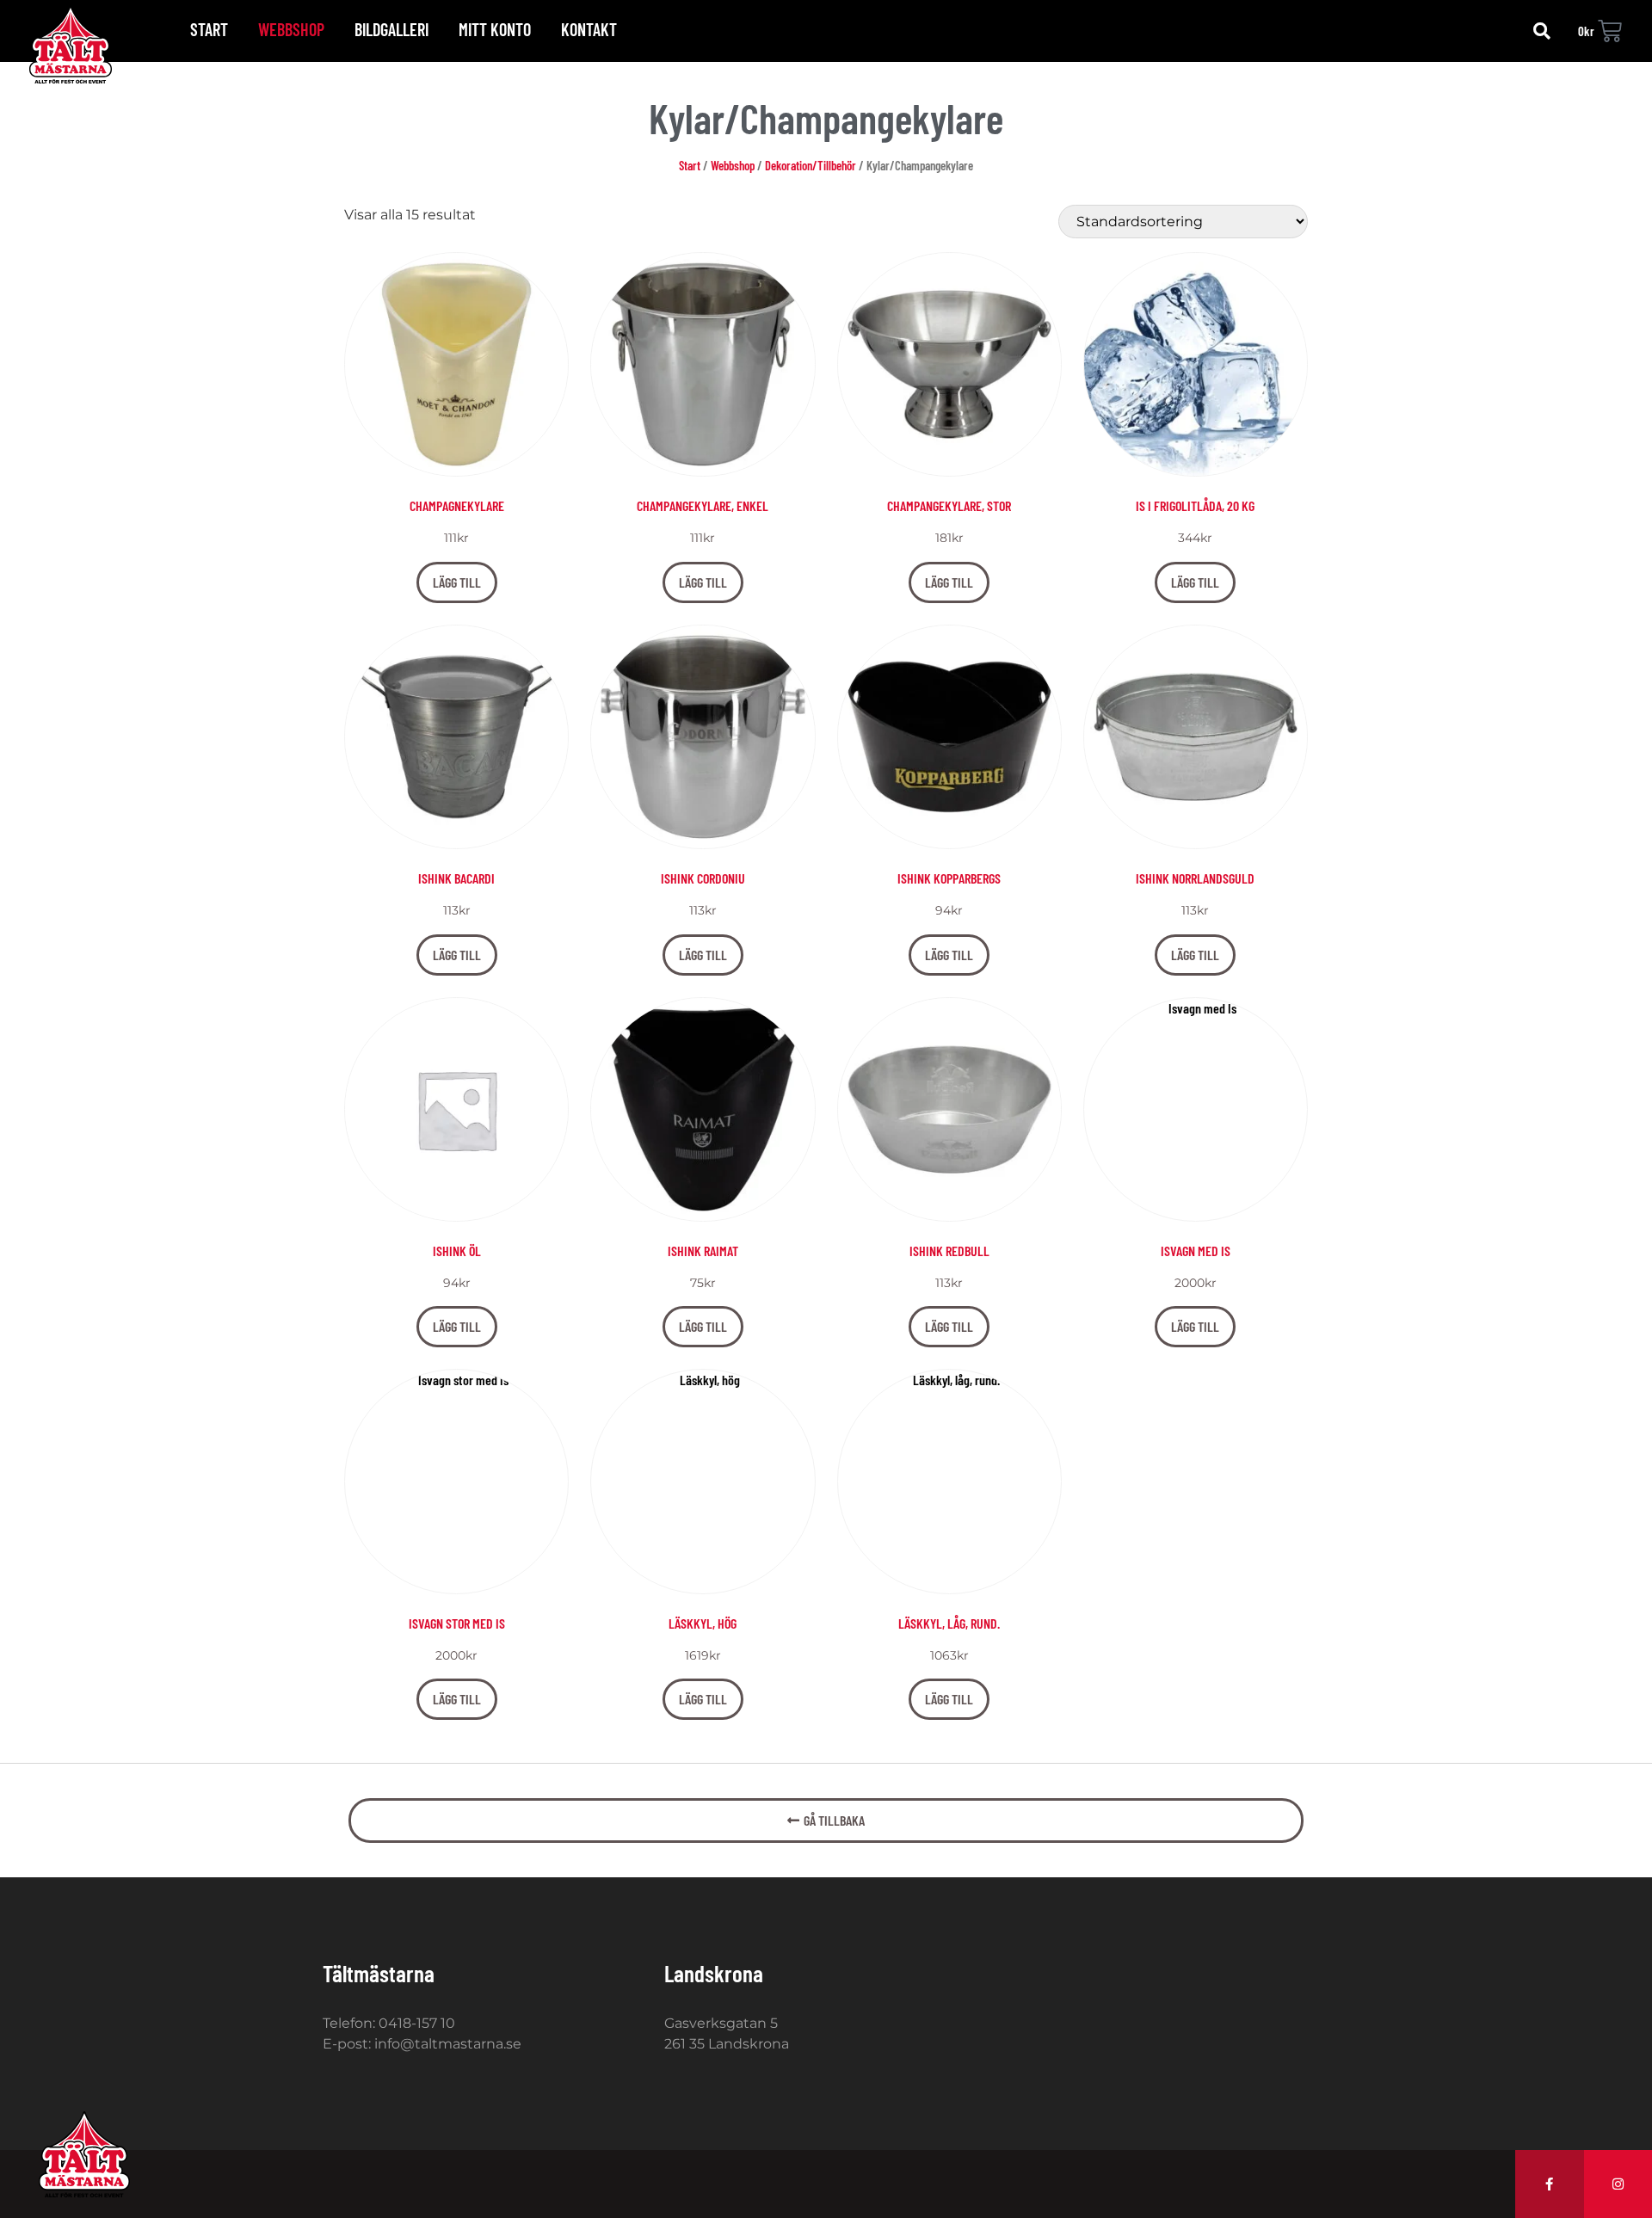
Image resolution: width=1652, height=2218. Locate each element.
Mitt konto (495, 29)
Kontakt (589, 29)
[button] (1542, 31)
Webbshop (291, 29)
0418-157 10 (417, 2023)
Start (209, 29)
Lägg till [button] (457, 582)
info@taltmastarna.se (448, 2044)
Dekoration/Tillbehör (811, 165)
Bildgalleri (391, 29)
